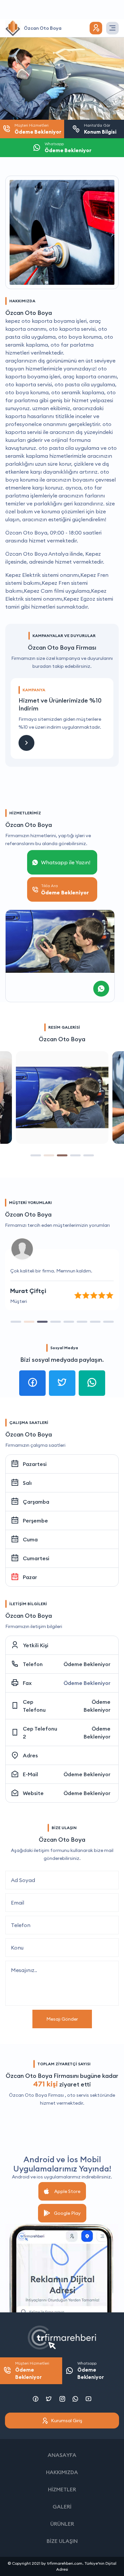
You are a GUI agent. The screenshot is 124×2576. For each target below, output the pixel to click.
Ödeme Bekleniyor (87, 1664)
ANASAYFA (62, 2455)
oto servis (78, 2095)
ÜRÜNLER (62, 2524)
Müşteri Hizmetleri (32, 2371)
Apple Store (67, 2191)
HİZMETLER (62, 2489)
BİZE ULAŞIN (62, 2541)
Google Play (67, 2213)
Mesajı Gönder (62, 2019)
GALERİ (62, 2507)
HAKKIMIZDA (62, 2472)
